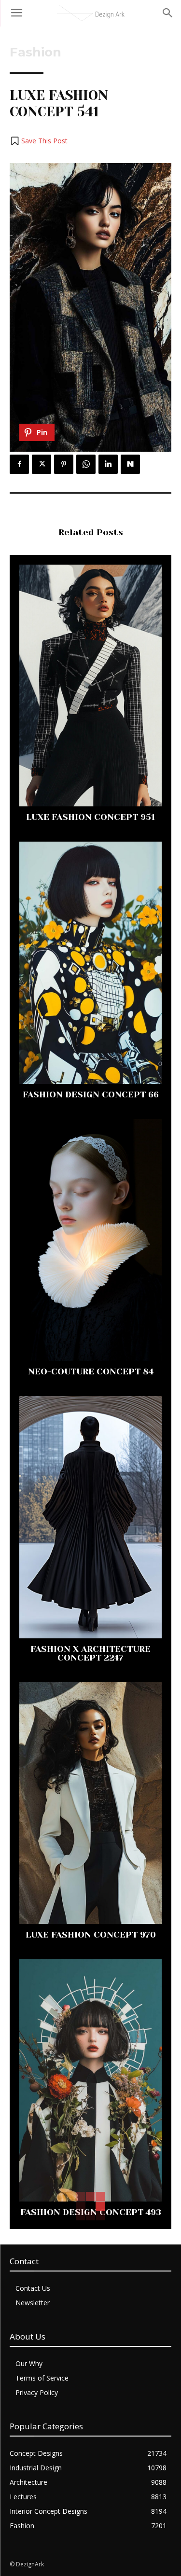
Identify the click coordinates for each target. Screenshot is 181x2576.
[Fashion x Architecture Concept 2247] (90, 1517)
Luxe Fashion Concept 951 (90, 817)
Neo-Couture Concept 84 (91, 1371)
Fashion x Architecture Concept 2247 (90, 1653)
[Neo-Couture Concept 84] (90, 1240)
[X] (42, 464)
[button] (39, 141)
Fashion (35, 52)
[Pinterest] (64, 464)
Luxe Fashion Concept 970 (91, 1935)
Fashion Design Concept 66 (91, 1094)
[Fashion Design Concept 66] (90, 963)
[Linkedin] (108, 464)
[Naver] (130, 464)
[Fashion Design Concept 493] (90, 2080)
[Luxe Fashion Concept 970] (90, 1803)
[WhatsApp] (86, 464)
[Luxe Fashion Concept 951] (90, 686)
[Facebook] (19, 464)
